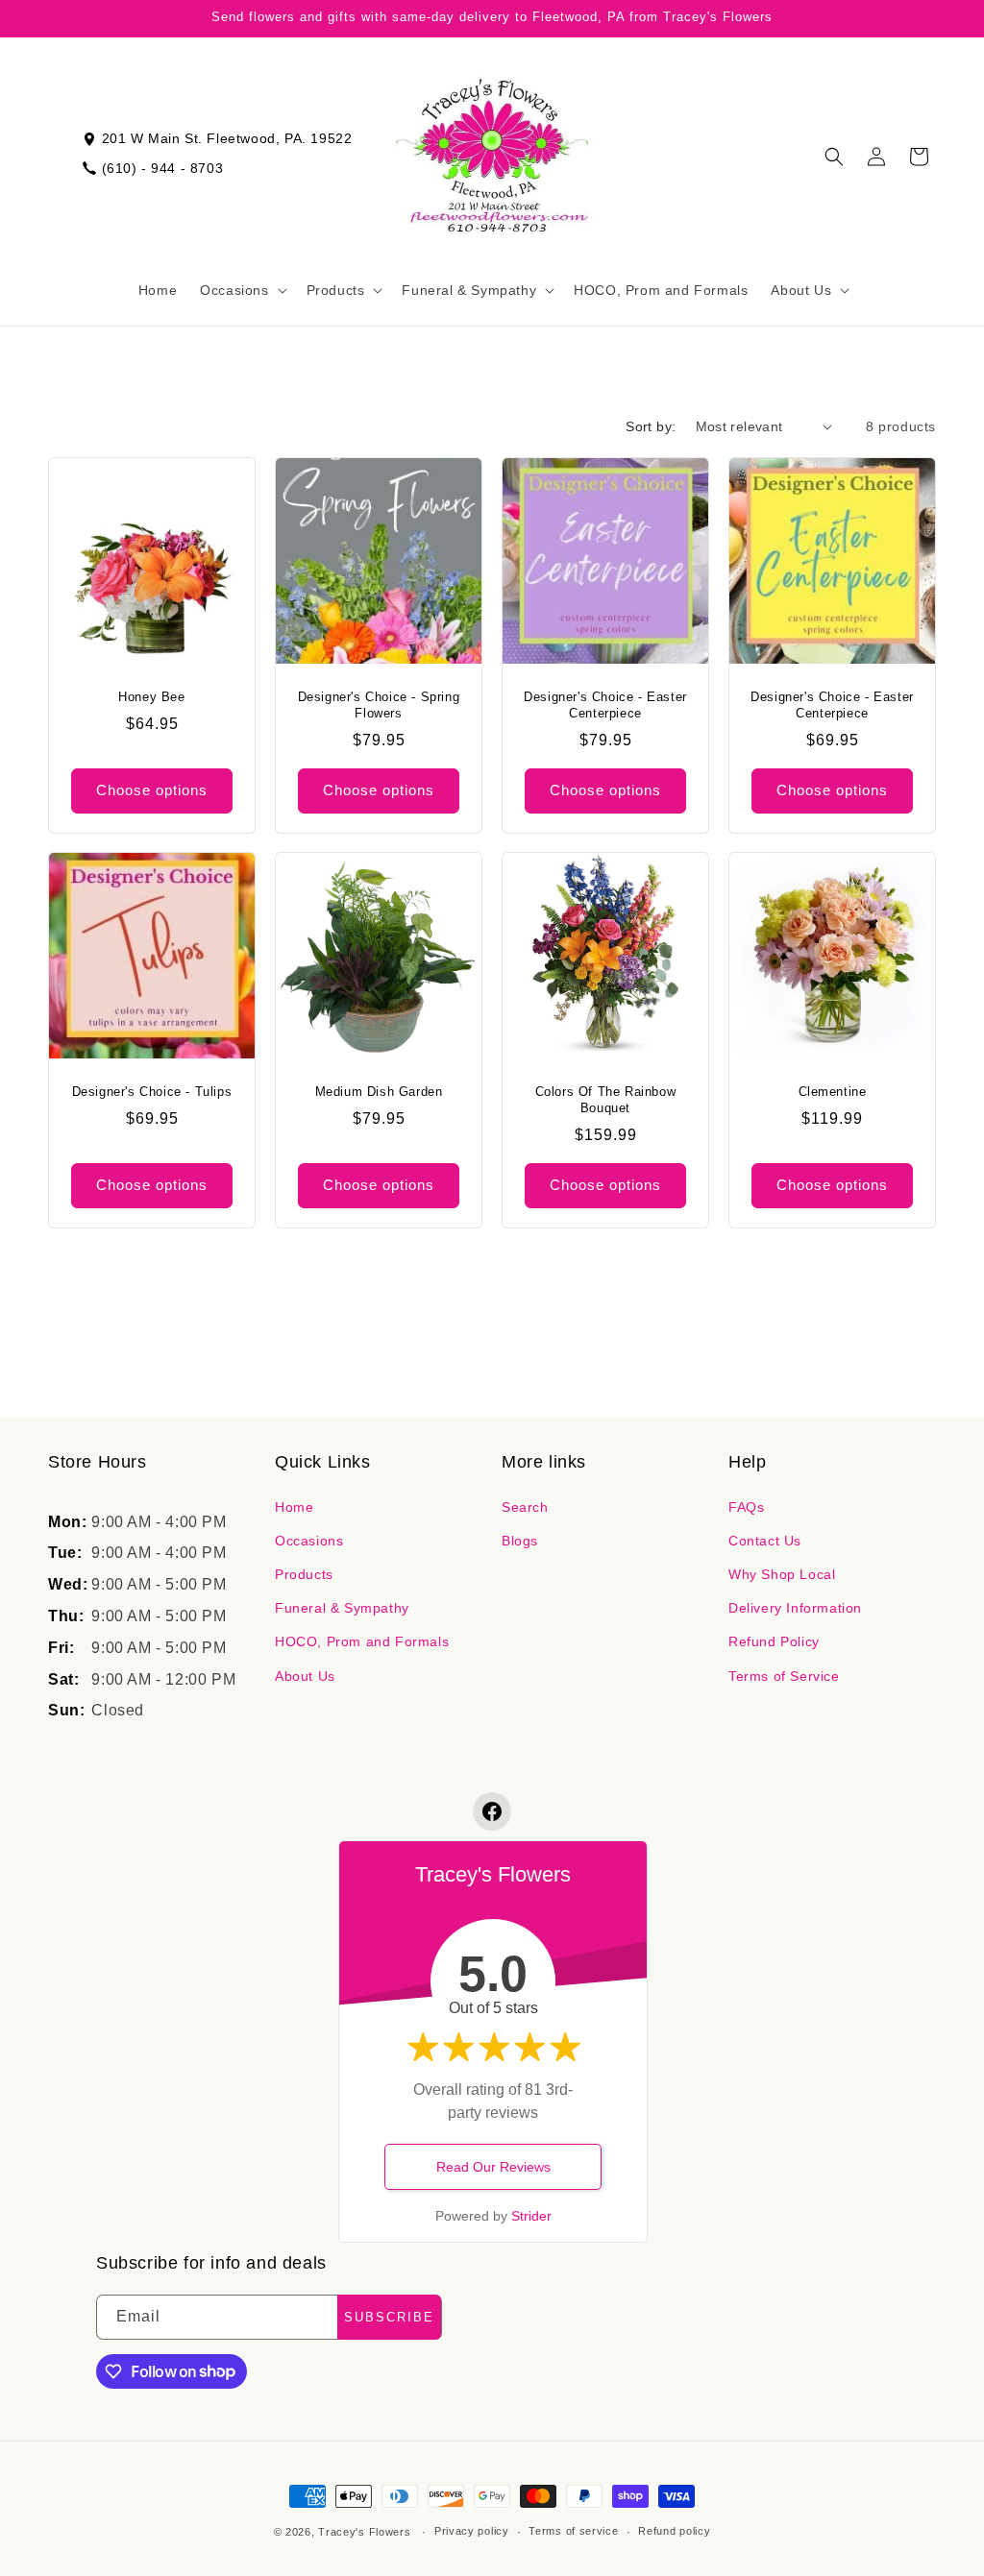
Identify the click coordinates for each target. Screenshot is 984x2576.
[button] (241, 290)
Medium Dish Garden (379, 1092)
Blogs (520, 1541)
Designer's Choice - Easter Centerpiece (605, 705)
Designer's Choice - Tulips (152, 1092)
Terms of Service (784, 1676)
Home (294, 1507)
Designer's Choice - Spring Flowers (379, 705)
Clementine (833, 1092)
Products (304, 1574)
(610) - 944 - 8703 (163, 168)
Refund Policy (774, 1641)
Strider (531, 2216)
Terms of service (573, 2531)
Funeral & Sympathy (342, 1608)
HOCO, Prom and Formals (362, 1641)
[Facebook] (492, 1811)
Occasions (309, 1541)
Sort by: (651, 426)
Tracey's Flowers (364, 2532)
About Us (305, 1676)
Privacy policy (472, 2531)
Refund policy (674, 2531)
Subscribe (389, 2317)
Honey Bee (151, 697)
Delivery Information (795, 1608)
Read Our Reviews (493, 2167)
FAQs (746, 1507)
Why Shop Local (782, 1574)
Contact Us (765, 1541)
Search (525, 1507)
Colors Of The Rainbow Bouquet (606, 1100)
